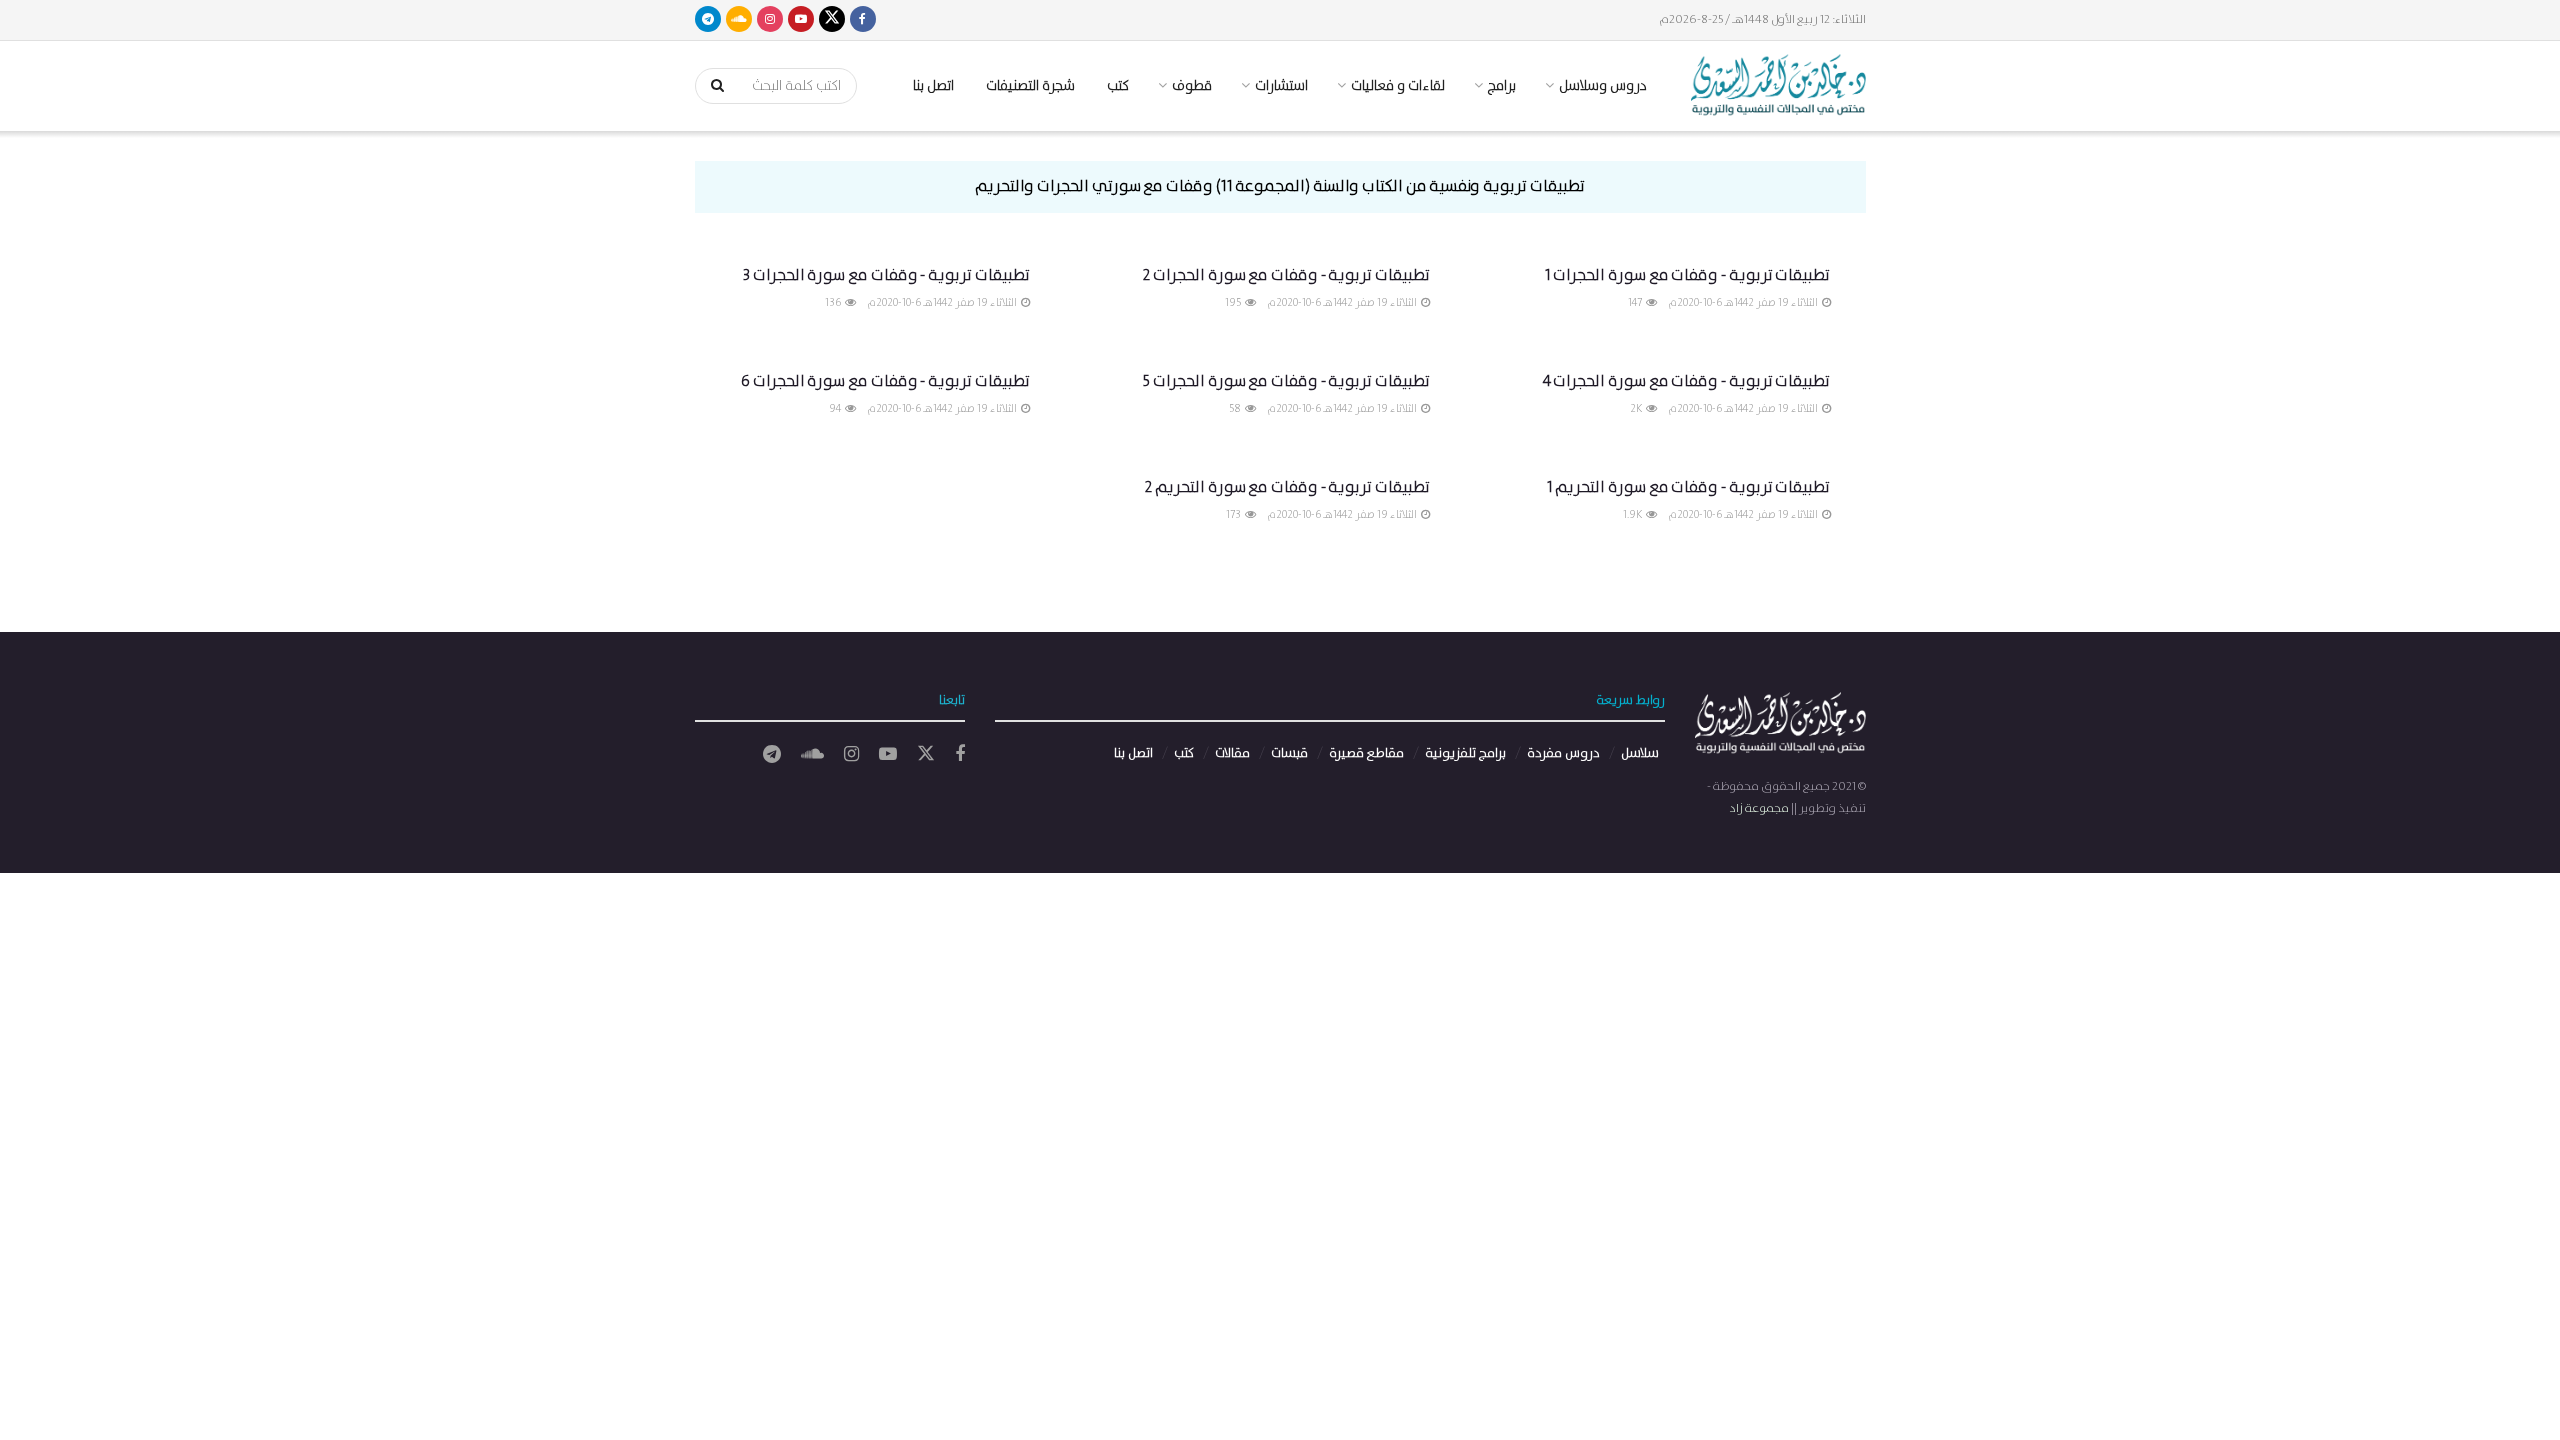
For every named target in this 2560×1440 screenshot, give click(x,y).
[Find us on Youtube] (801, 20)
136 (834, 303)
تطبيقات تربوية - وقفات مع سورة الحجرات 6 (885, 381)
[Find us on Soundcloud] (739, 20)
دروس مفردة (1563, 753)
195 (1234, 303)
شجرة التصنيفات (1030, 86)
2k (1637, 409)
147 (1636, 303)
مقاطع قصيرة (1366, 753)
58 (1236, 409)
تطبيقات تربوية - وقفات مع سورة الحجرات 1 (1688, 275)
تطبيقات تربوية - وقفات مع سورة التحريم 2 (1287, 487)
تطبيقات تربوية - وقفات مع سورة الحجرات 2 (1286, 275)
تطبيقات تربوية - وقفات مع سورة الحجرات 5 (1286, 381)
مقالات (1232, 753)
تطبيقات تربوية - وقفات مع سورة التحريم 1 (1689, 487)
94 (836, 409)
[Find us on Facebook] (863, 20)
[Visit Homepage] (1778, 86)
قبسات (1289, 753)
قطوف (1192, 86)
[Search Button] (711, 86)
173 (1234, 515)
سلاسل (1640, 753)
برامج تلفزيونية (1465, 753)
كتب (1118, 86)
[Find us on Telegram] (708, 20)
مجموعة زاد (1759, 808)
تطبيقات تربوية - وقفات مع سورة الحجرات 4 (1687, 381)
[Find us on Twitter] (832, 20)
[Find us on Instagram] (770, 20)
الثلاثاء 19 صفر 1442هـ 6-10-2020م (1744, 303)
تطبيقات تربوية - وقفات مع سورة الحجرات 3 (886, 275)
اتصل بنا (933, 86)
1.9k (1633, 515)
